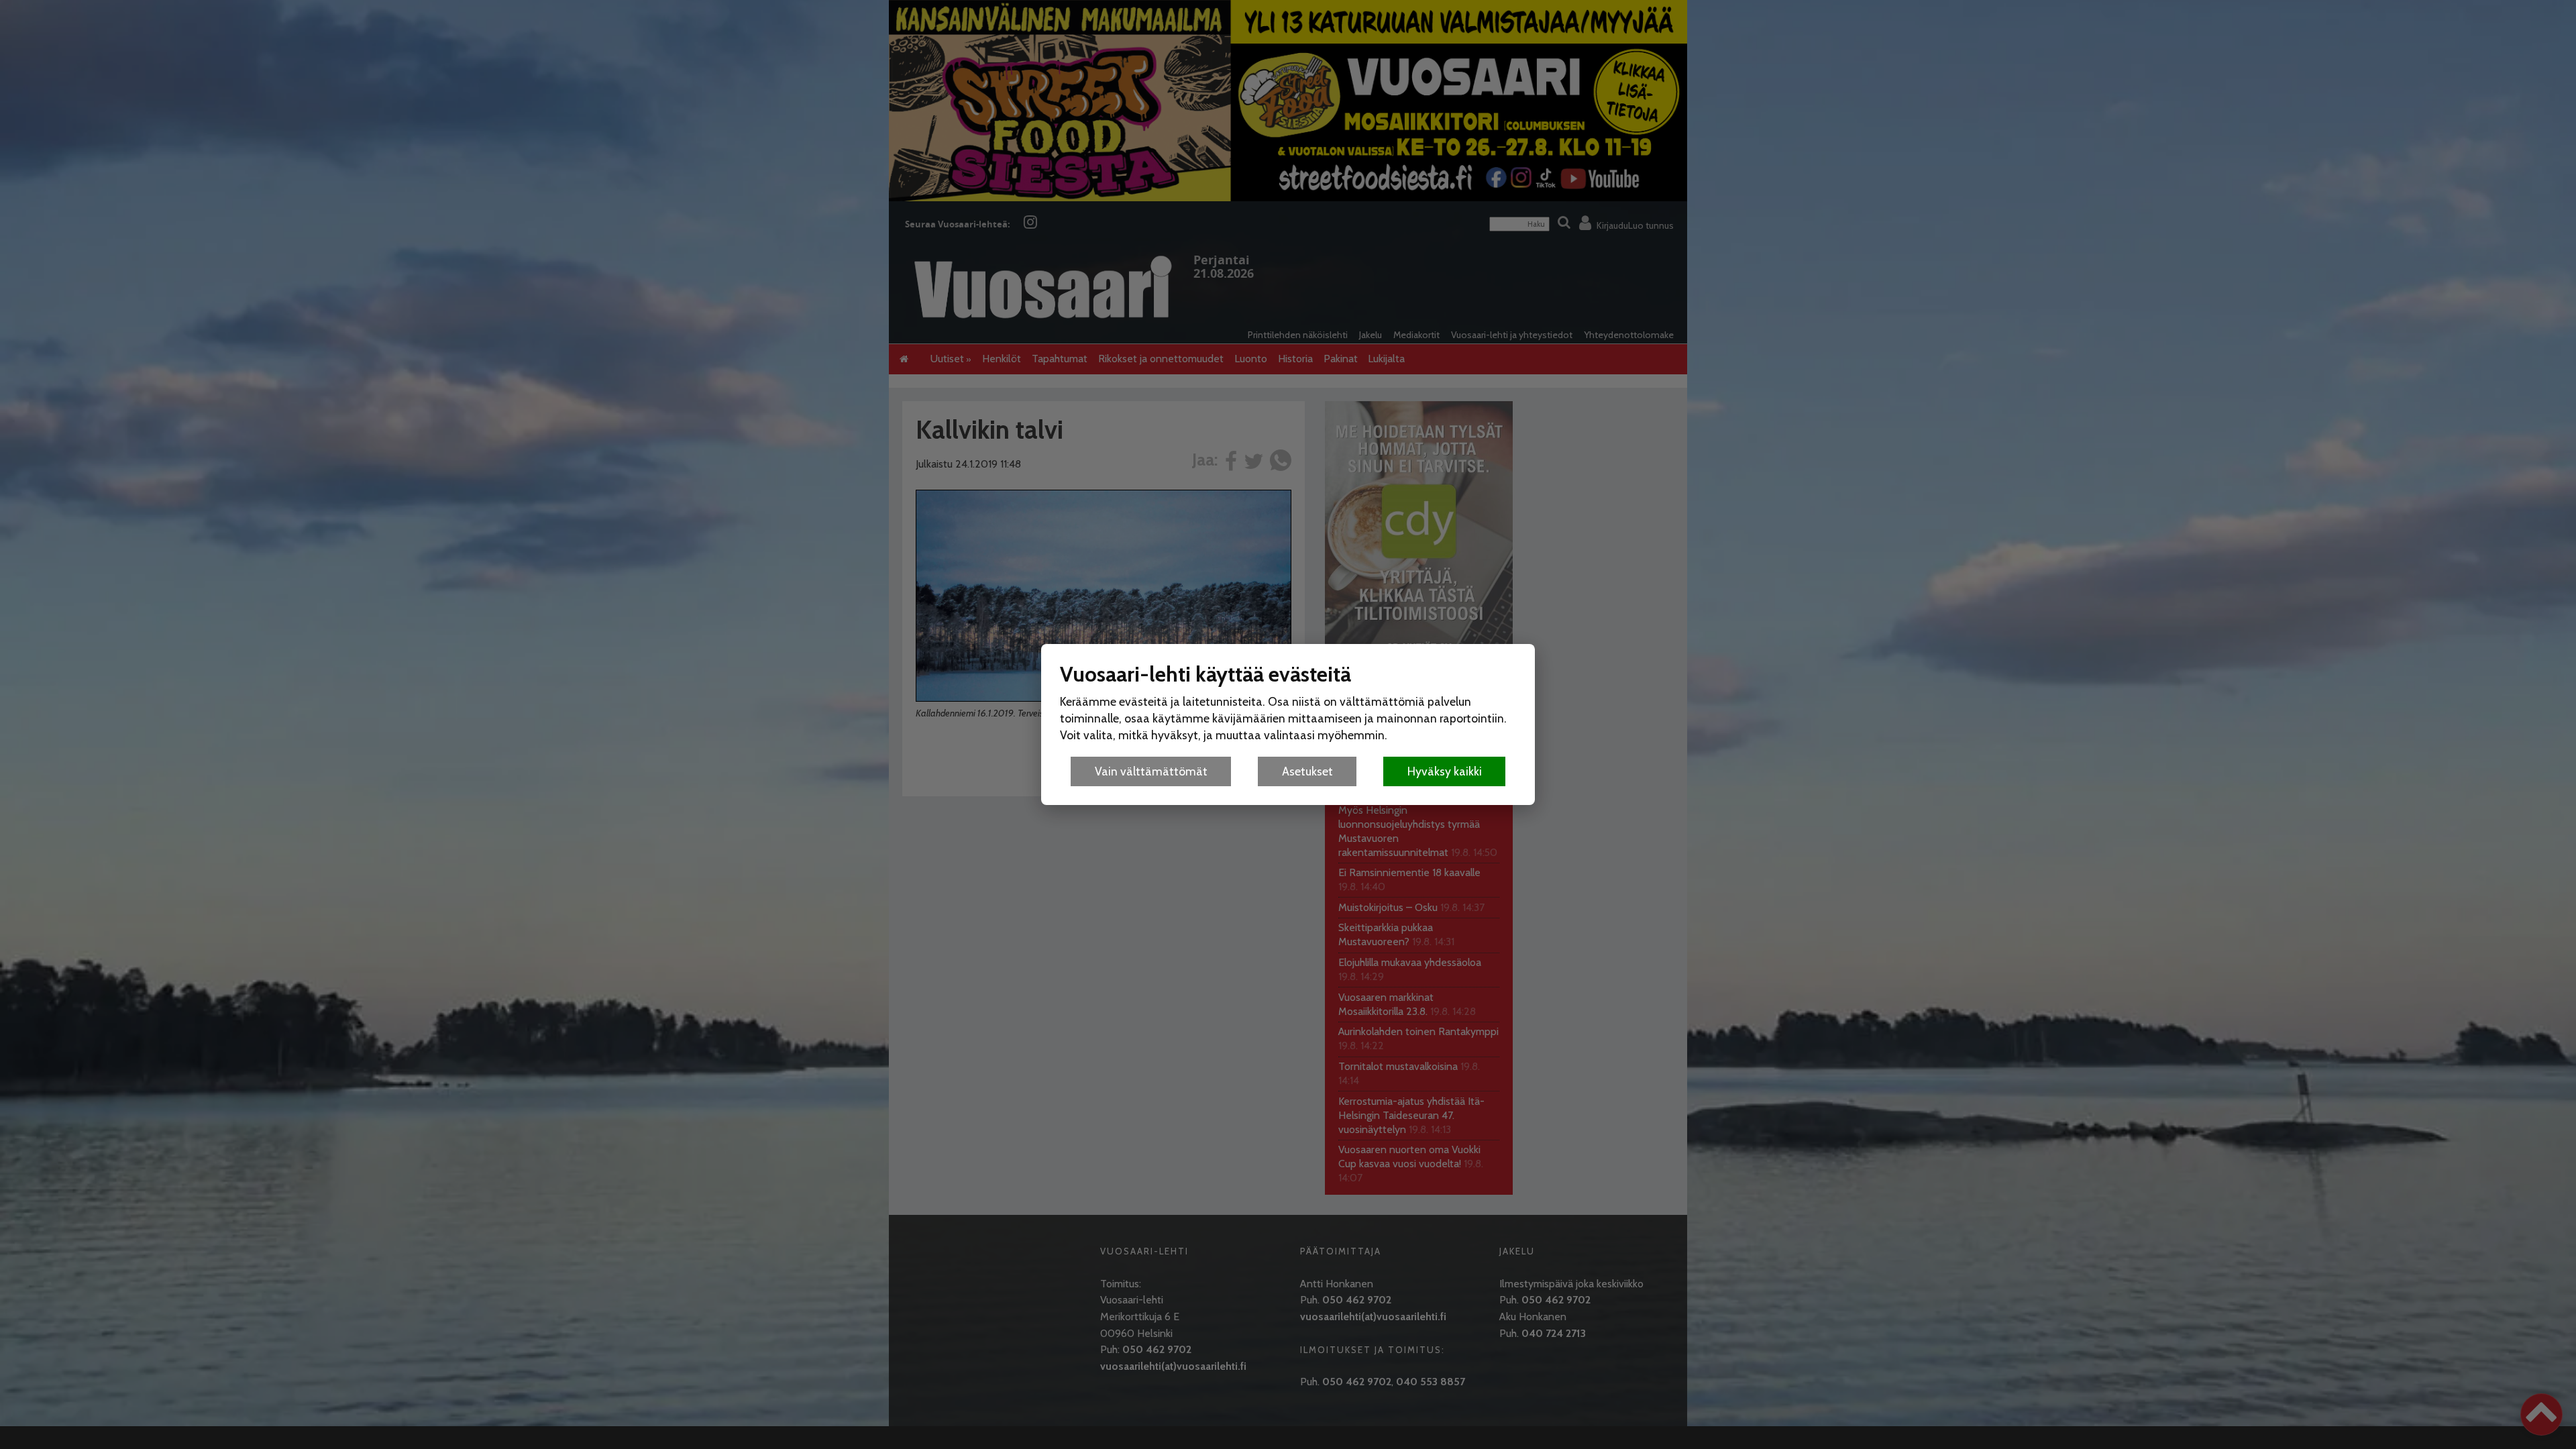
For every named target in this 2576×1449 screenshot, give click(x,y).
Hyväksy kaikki (1445, 771)
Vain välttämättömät (1151, 771)
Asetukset (1307, 771)
